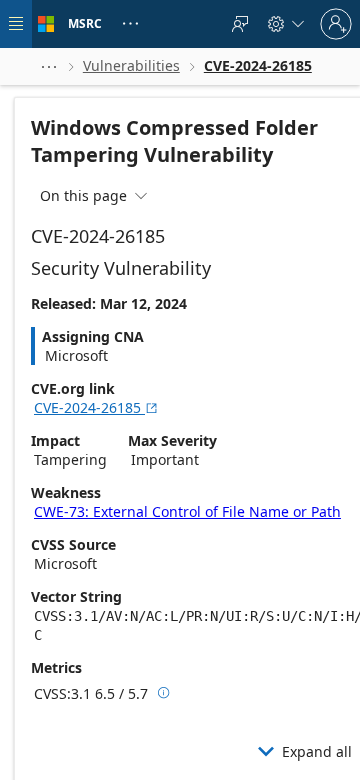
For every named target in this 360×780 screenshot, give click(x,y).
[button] (49, 66)
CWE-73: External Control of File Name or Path (187, 511)
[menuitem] (240, 24)
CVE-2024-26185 (96, 407)
